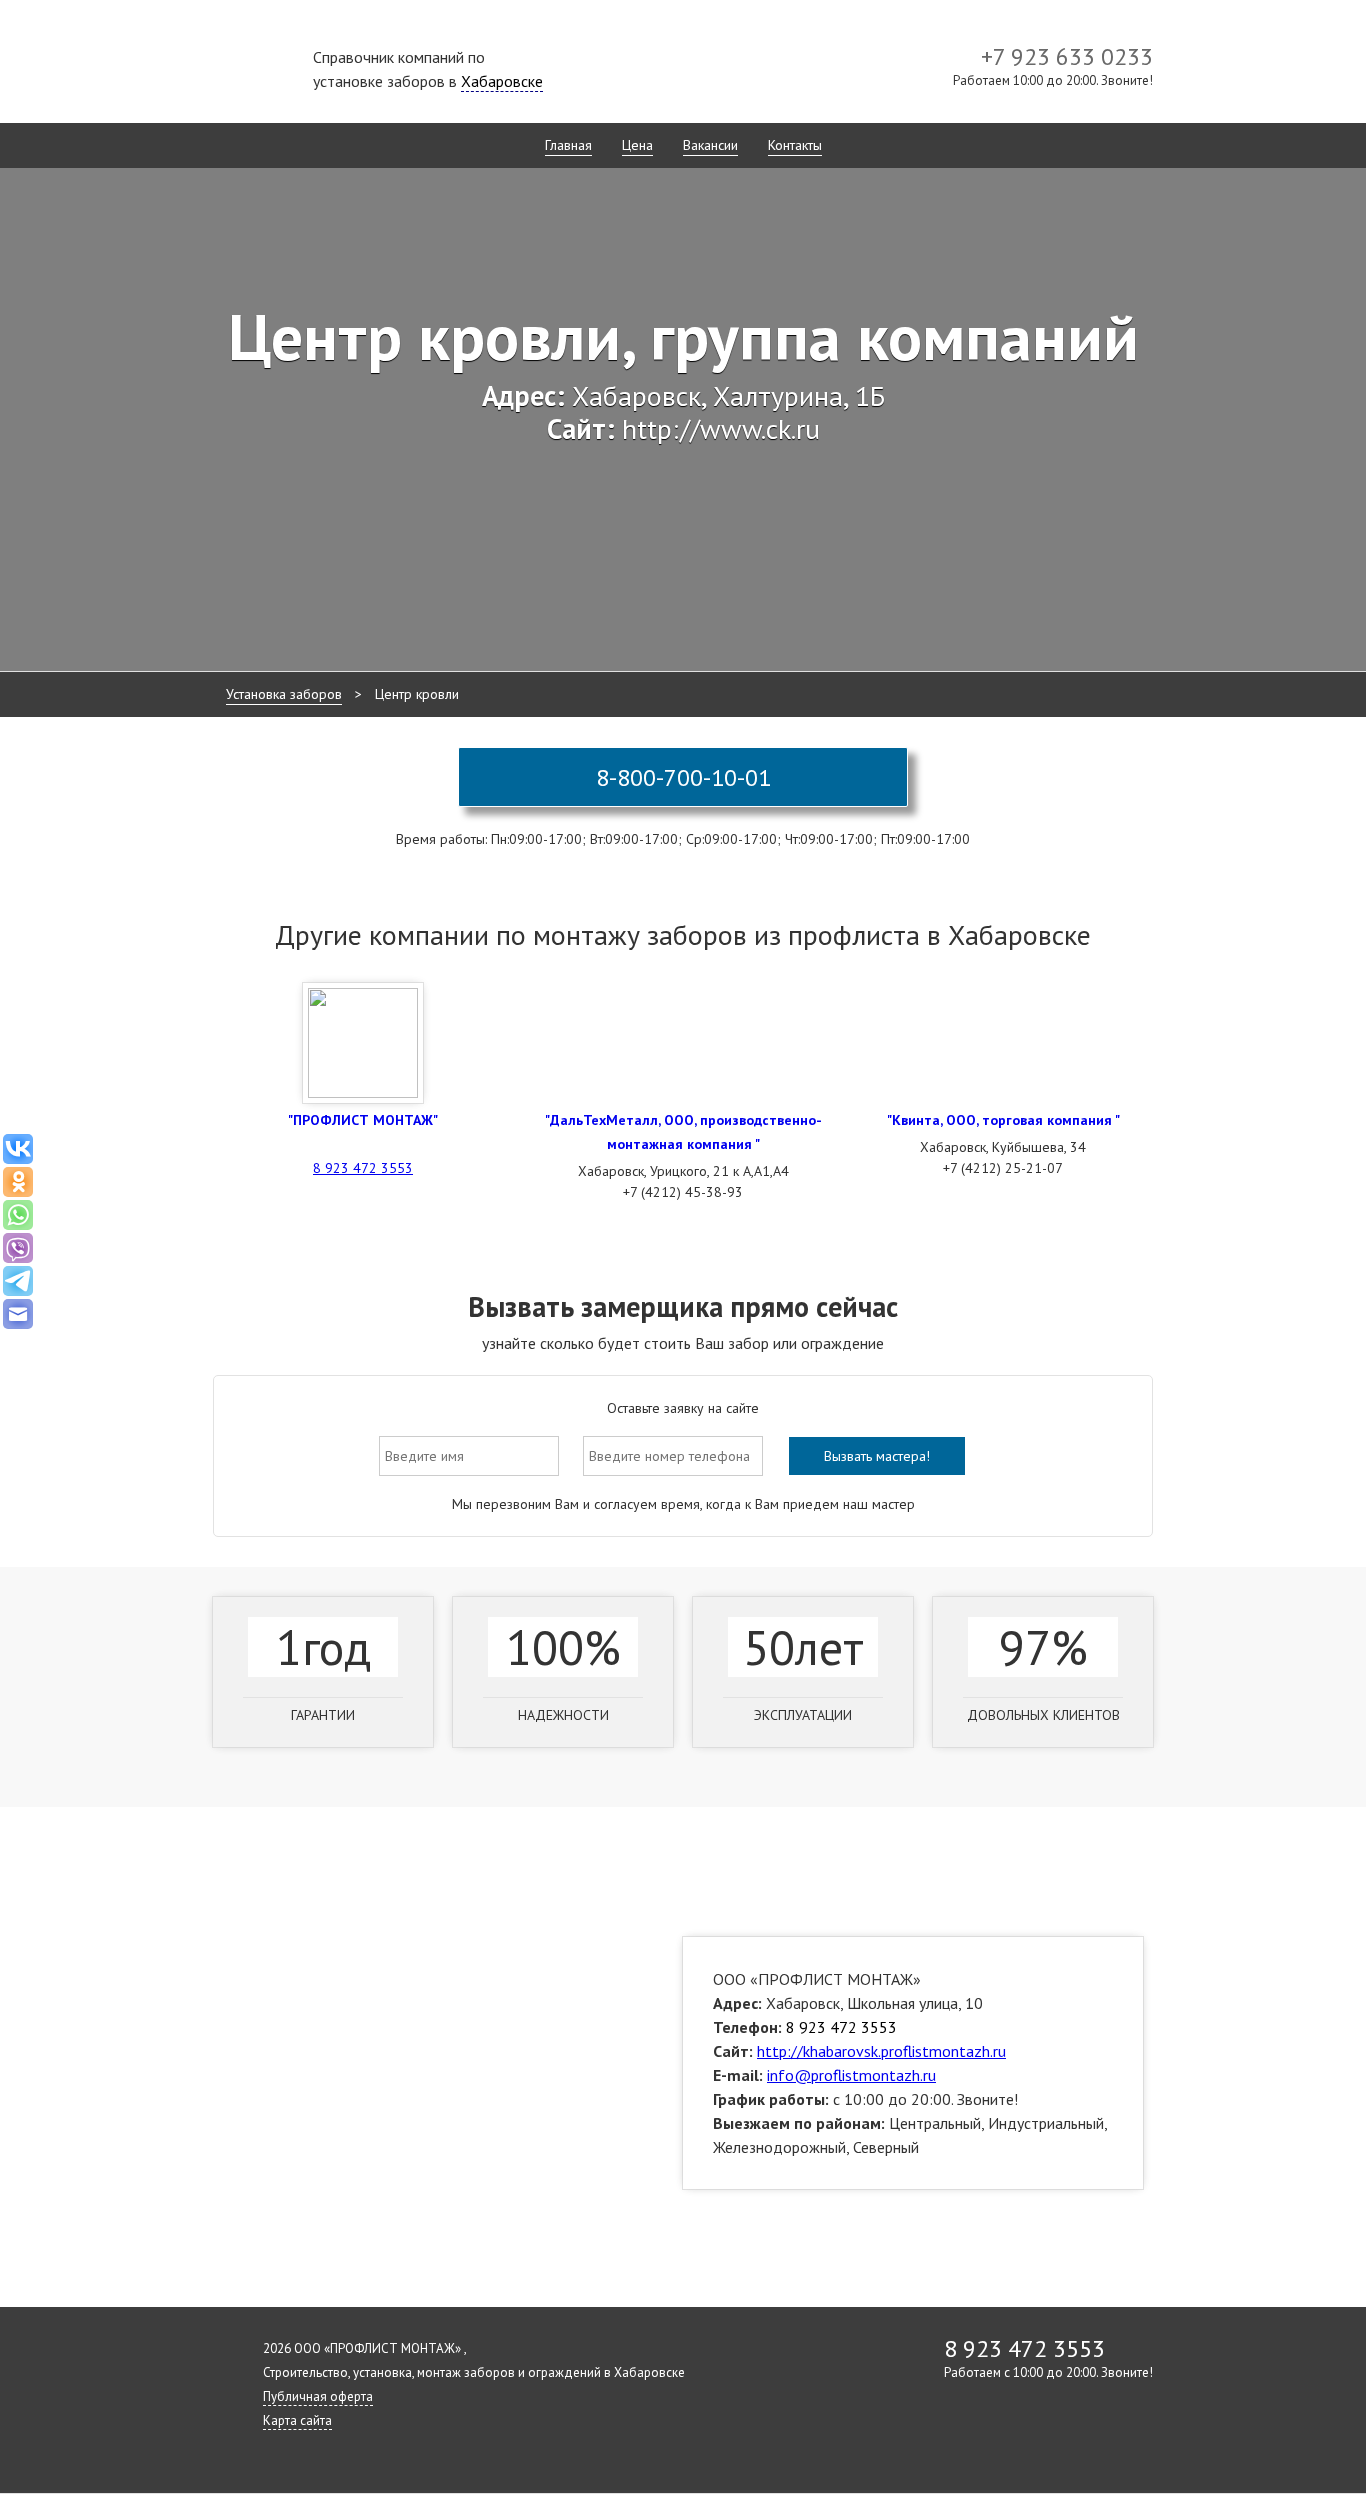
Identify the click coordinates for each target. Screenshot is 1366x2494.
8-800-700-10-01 (683, 777)
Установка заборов (284, 694)
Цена (637, 145)
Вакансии (710, 145)
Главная (568, 145)
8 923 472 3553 (363, 1168)
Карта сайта (297, 2420)
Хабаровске (502, 81)
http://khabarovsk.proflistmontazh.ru (881, 2051)
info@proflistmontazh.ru (851, 2075)
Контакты (795, 145)
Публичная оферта (318, 2396)
